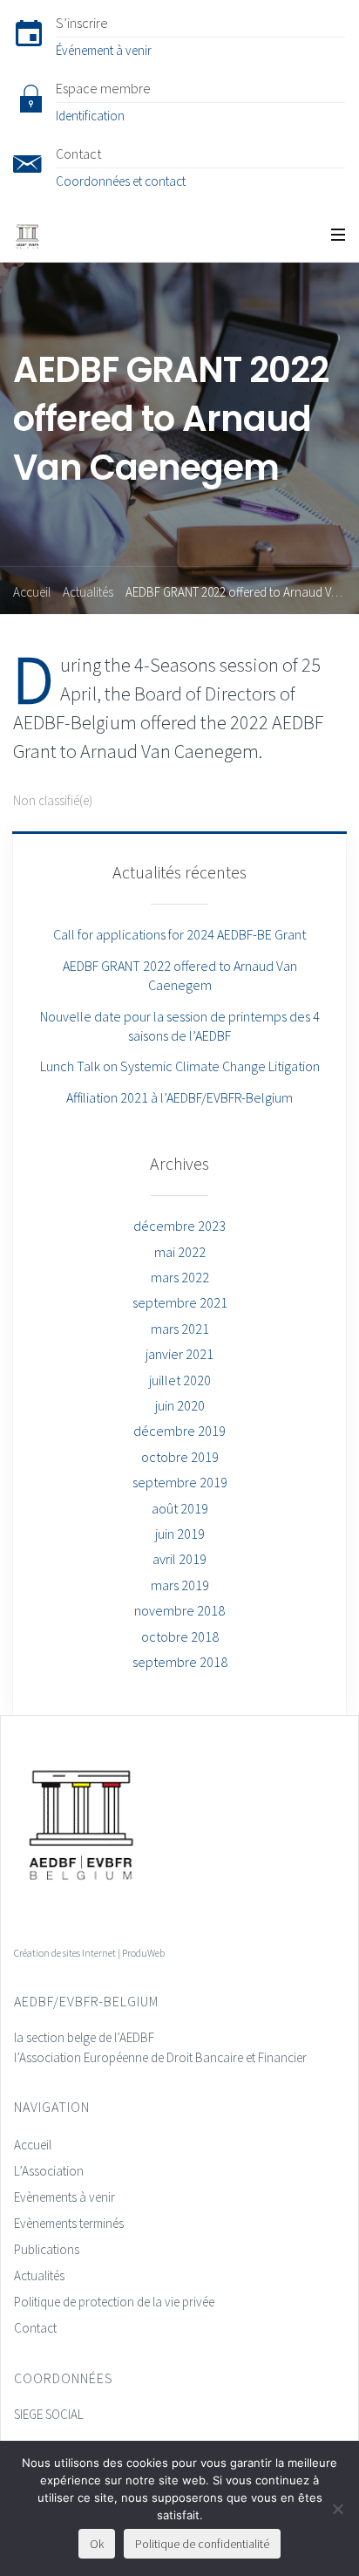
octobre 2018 (180, 1636)
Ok (97, 2544)
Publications (47, 2249)
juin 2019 (180, 1534)
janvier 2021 (179, 1354)
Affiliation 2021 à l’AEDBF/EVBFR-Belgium (179, 1097)
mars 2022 (180, 1277)
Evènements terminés (69, 2223)
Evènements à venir (64, 2197)
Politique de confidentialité (202, 2544)
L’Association (49, 2171)
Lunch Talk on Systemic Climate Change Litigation (180, 1066)
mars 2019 (180, 1585)
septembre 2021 (180, 1302)
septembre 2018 (180, 1662)
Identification (90, 116)
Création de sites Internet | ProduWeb (89, 1953)
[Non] (337, 2509)
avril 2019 (179, 1559)
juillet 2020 (180, 1380)
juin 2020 (180, 1405)
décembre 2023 (179, 1226)
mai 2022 (180, 1252)
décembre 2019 (179, 1431)
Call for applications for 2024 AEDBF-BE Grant (179, 934)
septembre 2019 (180, 1482)
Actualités (88, 592)
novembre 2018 (179, 1610)
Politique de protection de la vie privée (114, 2302)
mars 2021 (180, 1329)
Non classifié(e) (53, 800)
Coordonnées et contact (121, 181)
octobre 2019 (180, 1457)
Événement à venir (104, 50)
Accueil (32, 592)
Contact (35, 2328)
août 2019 (180, 1508)
